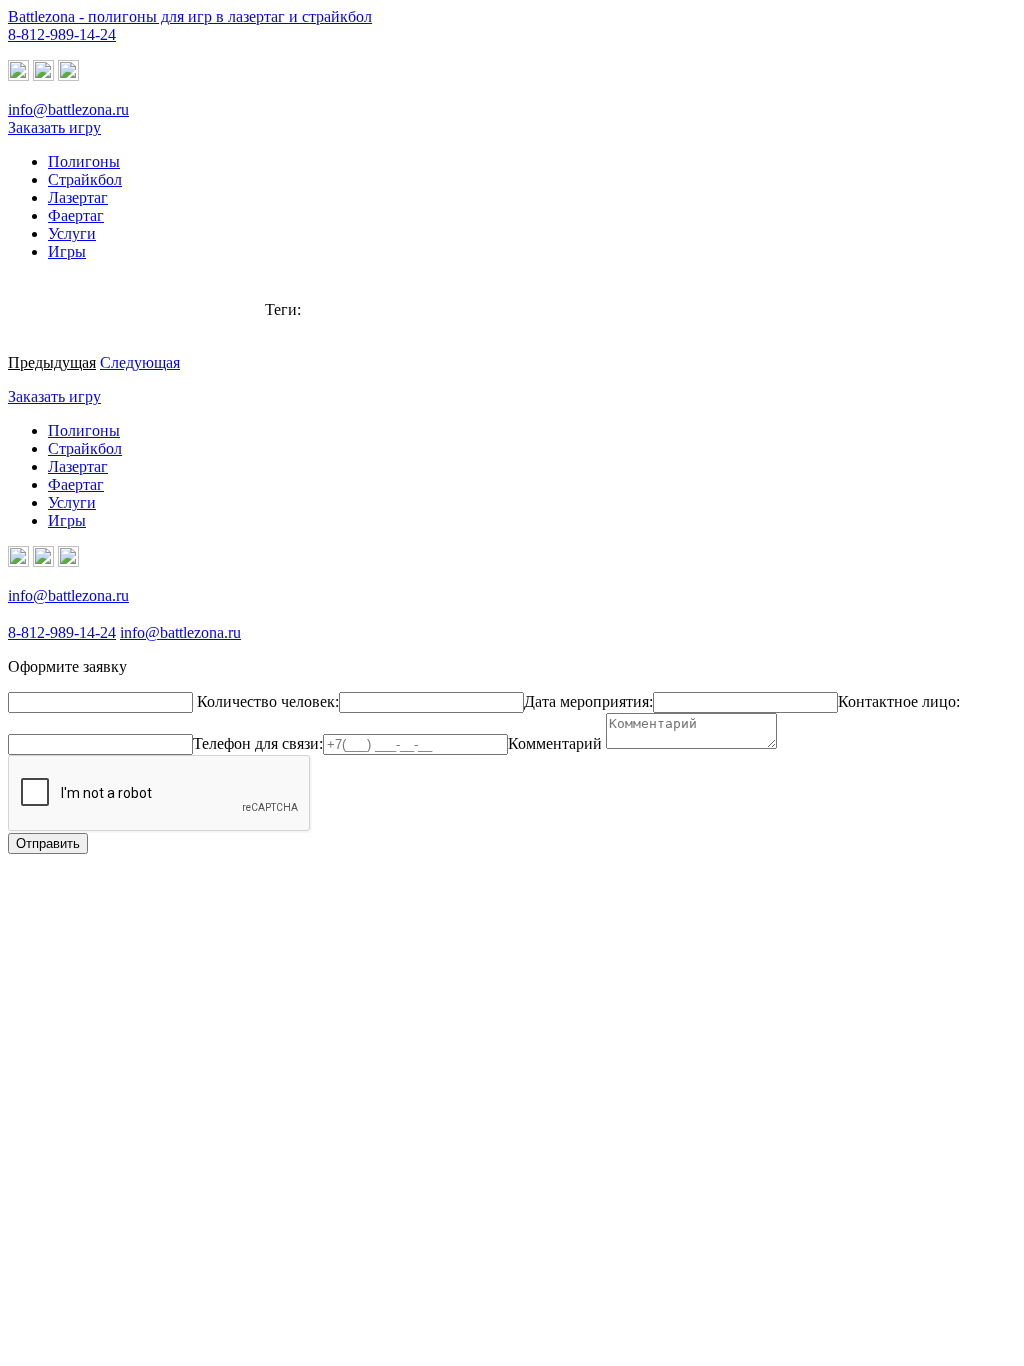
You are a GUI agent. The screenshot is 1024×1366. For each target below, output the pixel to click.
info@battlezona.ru (68, 109)
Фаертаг (76, 484)
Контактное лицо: (899, 701)
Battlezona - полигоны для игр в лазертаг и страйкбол (190, 16)
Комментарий (555, 743)
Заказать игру (54, 127)
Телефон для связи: (258, 743)
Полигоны (84, 430)
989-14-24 (62, 34)
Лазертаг (78, 466)
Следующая (140, 362)
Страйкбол (85, 448)
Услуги (72, 502)
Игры (67, 520)
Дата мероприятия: (588, 701)
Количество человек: (268, 701)
